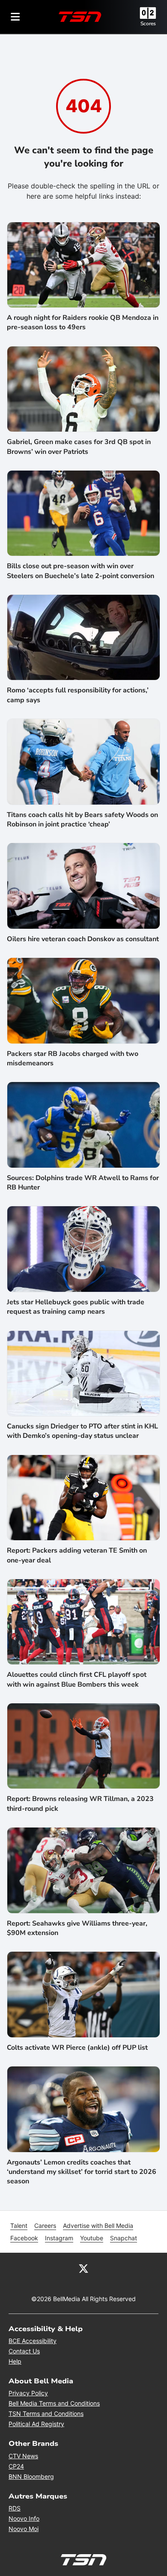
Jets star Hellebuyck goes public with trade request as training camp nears (76, 1307)
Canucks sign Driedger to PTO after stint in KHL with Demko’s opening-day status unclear (82, 1431)
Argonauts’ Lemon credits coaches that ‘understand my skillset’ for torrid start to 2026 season (82, 2172)
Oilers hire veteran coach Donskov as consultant (83, 939)
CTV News (23, 2456)
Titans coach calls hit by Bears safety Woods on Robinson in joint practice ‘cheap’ (82, 820)
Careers (45, 2226)
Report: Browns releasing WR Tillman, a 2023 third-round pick (80, 1804)
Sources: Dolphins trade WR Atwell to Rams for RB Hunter (83, 1183)
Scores (148, 24)
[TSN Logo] (80, 17)
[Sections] (15, 17)
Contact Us (24, 2351)
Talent (19, 2226)
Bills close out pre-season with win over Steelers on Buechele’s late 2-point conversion (81, 571)
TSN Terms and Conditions (46, 2414)
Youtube (92, 2238)
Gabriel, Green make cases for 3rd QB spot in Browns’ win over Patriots (79, 447)
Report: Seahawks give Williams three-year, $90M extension (77, 1928)
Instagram (59, 2238)
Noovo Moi (24, 2529)
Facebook (24, 2238)
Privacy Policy (28, 2393)
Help (15, 2361)
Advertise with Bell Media (98, 2226)
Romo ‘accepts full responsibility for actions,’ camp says (78, 695)
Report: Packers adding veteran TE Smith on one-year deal (77, 1555)
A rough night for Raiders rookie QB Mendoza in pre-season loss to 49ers (83, 322)
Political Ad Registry (36, 2424)
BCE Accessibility (33, 2341)
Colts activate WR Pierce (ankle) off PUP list (77, 2048)
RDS (15, 2508)
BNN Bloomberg (31, 2476)
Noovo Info (24, 2518)
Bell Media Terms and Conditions (54, 2403)
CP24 (16, 2466)
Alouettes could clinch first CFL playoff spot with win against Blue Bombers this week (77, 1679)
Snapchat (124, 2238)
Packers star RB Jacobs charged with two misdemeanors (73, 1058)
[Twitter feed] (83, 2268)
